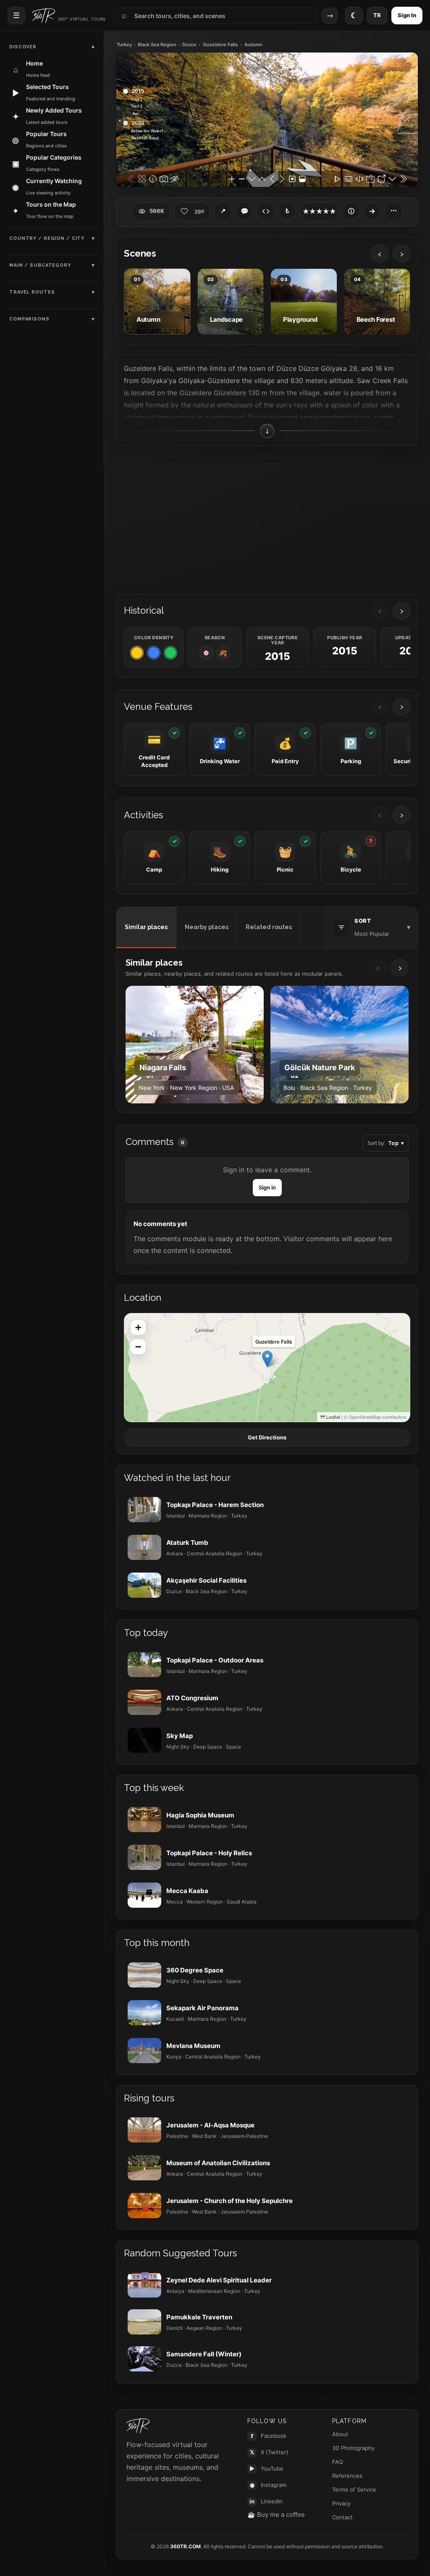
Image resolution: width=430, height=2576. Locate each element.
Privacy (341, 2503)
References (347, 2476)
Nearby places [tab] (207, 927)
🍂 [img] (223, 653)
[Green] (170, 653)
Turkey (124, 45)
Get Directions (267, 1437)
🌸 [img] (206, 653)
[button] (267, 1359)
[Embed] (266, 211)
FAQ (338, 2462)
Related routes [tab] (269, 927)
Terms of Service (354, 2489)
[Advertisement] (267, 519)
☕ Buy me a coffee (276, 2514)
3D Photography (353, 2448)
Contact (342, 2517)
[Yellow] (137, 653)
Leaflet (333, 1417)
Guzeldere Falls (220, 45)
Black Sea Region (157, 45)
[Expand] (372, 211)
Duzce (189, 45)
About (340, 2434)
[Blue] (154, 653)
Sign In (407, 15)
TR (377, 15)
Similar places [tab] (146, 927)
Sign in (267, 1187)
